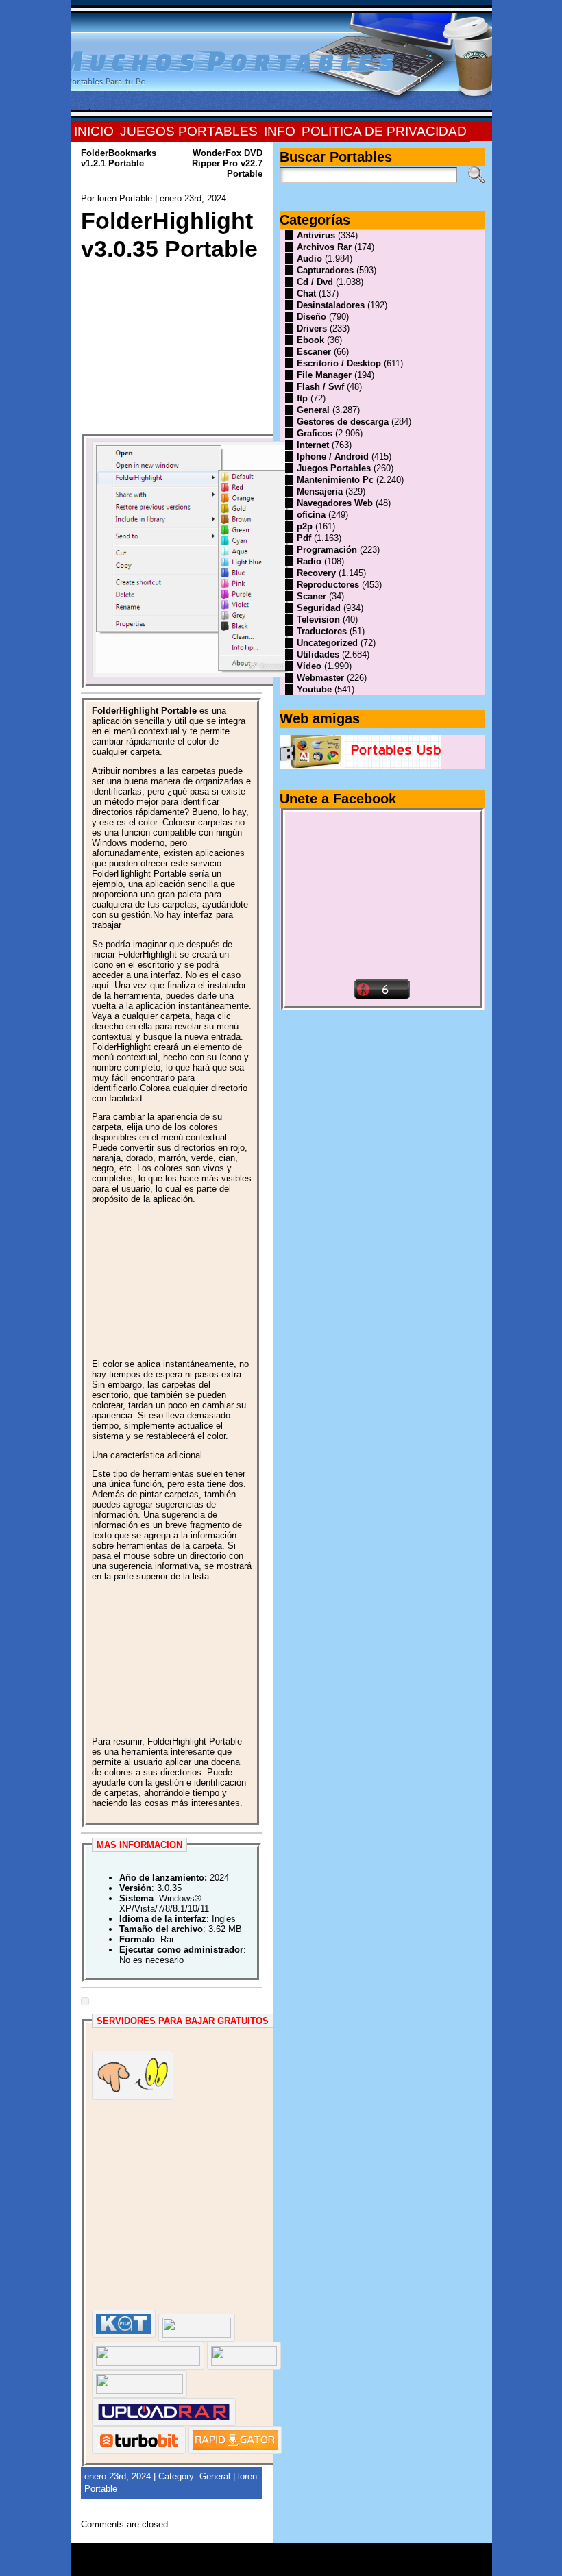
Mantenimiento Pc (335, 480)
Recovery (316, 573)
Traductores (322, 631)
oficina (311, 515)
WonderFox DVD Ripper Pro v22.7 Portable (227, 163)
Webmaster (320, 678)
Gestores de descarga (343, 422)
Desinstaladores (331, 305)
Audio (309, 259)
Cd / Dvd (315, 282)
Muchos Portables (275, 2555)
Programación (327, 550)
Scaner (311, 596)
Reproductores (328, 585)
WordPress (281, 2564)
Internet (313, 445)
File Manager (324, 375)
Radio (309, 561)
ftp (302, 398)
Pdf (304, 538)
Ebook (310, 340)
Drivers (312, 328)
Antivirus (316, 235)
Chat (306, 293)
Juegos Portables (334, 468)
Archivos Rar (324, 247)
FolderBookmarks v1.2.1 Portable (119, 158)
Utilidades (318, 654)
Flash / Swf (320, 387)
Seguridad (319, 608)
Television (318, 620)
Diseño (311, 317)
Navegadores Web (335, 503)
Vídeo (309, 666)
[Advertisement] (172, 349)
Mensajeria (320, 491)
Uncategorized (327, 643)
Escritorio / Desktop (339, 363)
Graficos (315, 433)
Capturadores (325, 270)
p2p (305, 526)
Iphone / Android (333, 457)
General (215, 2476)
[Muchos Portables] (281, 61)
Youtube (314, 689)
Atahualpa (330, 2564)
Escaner (314, 352)
